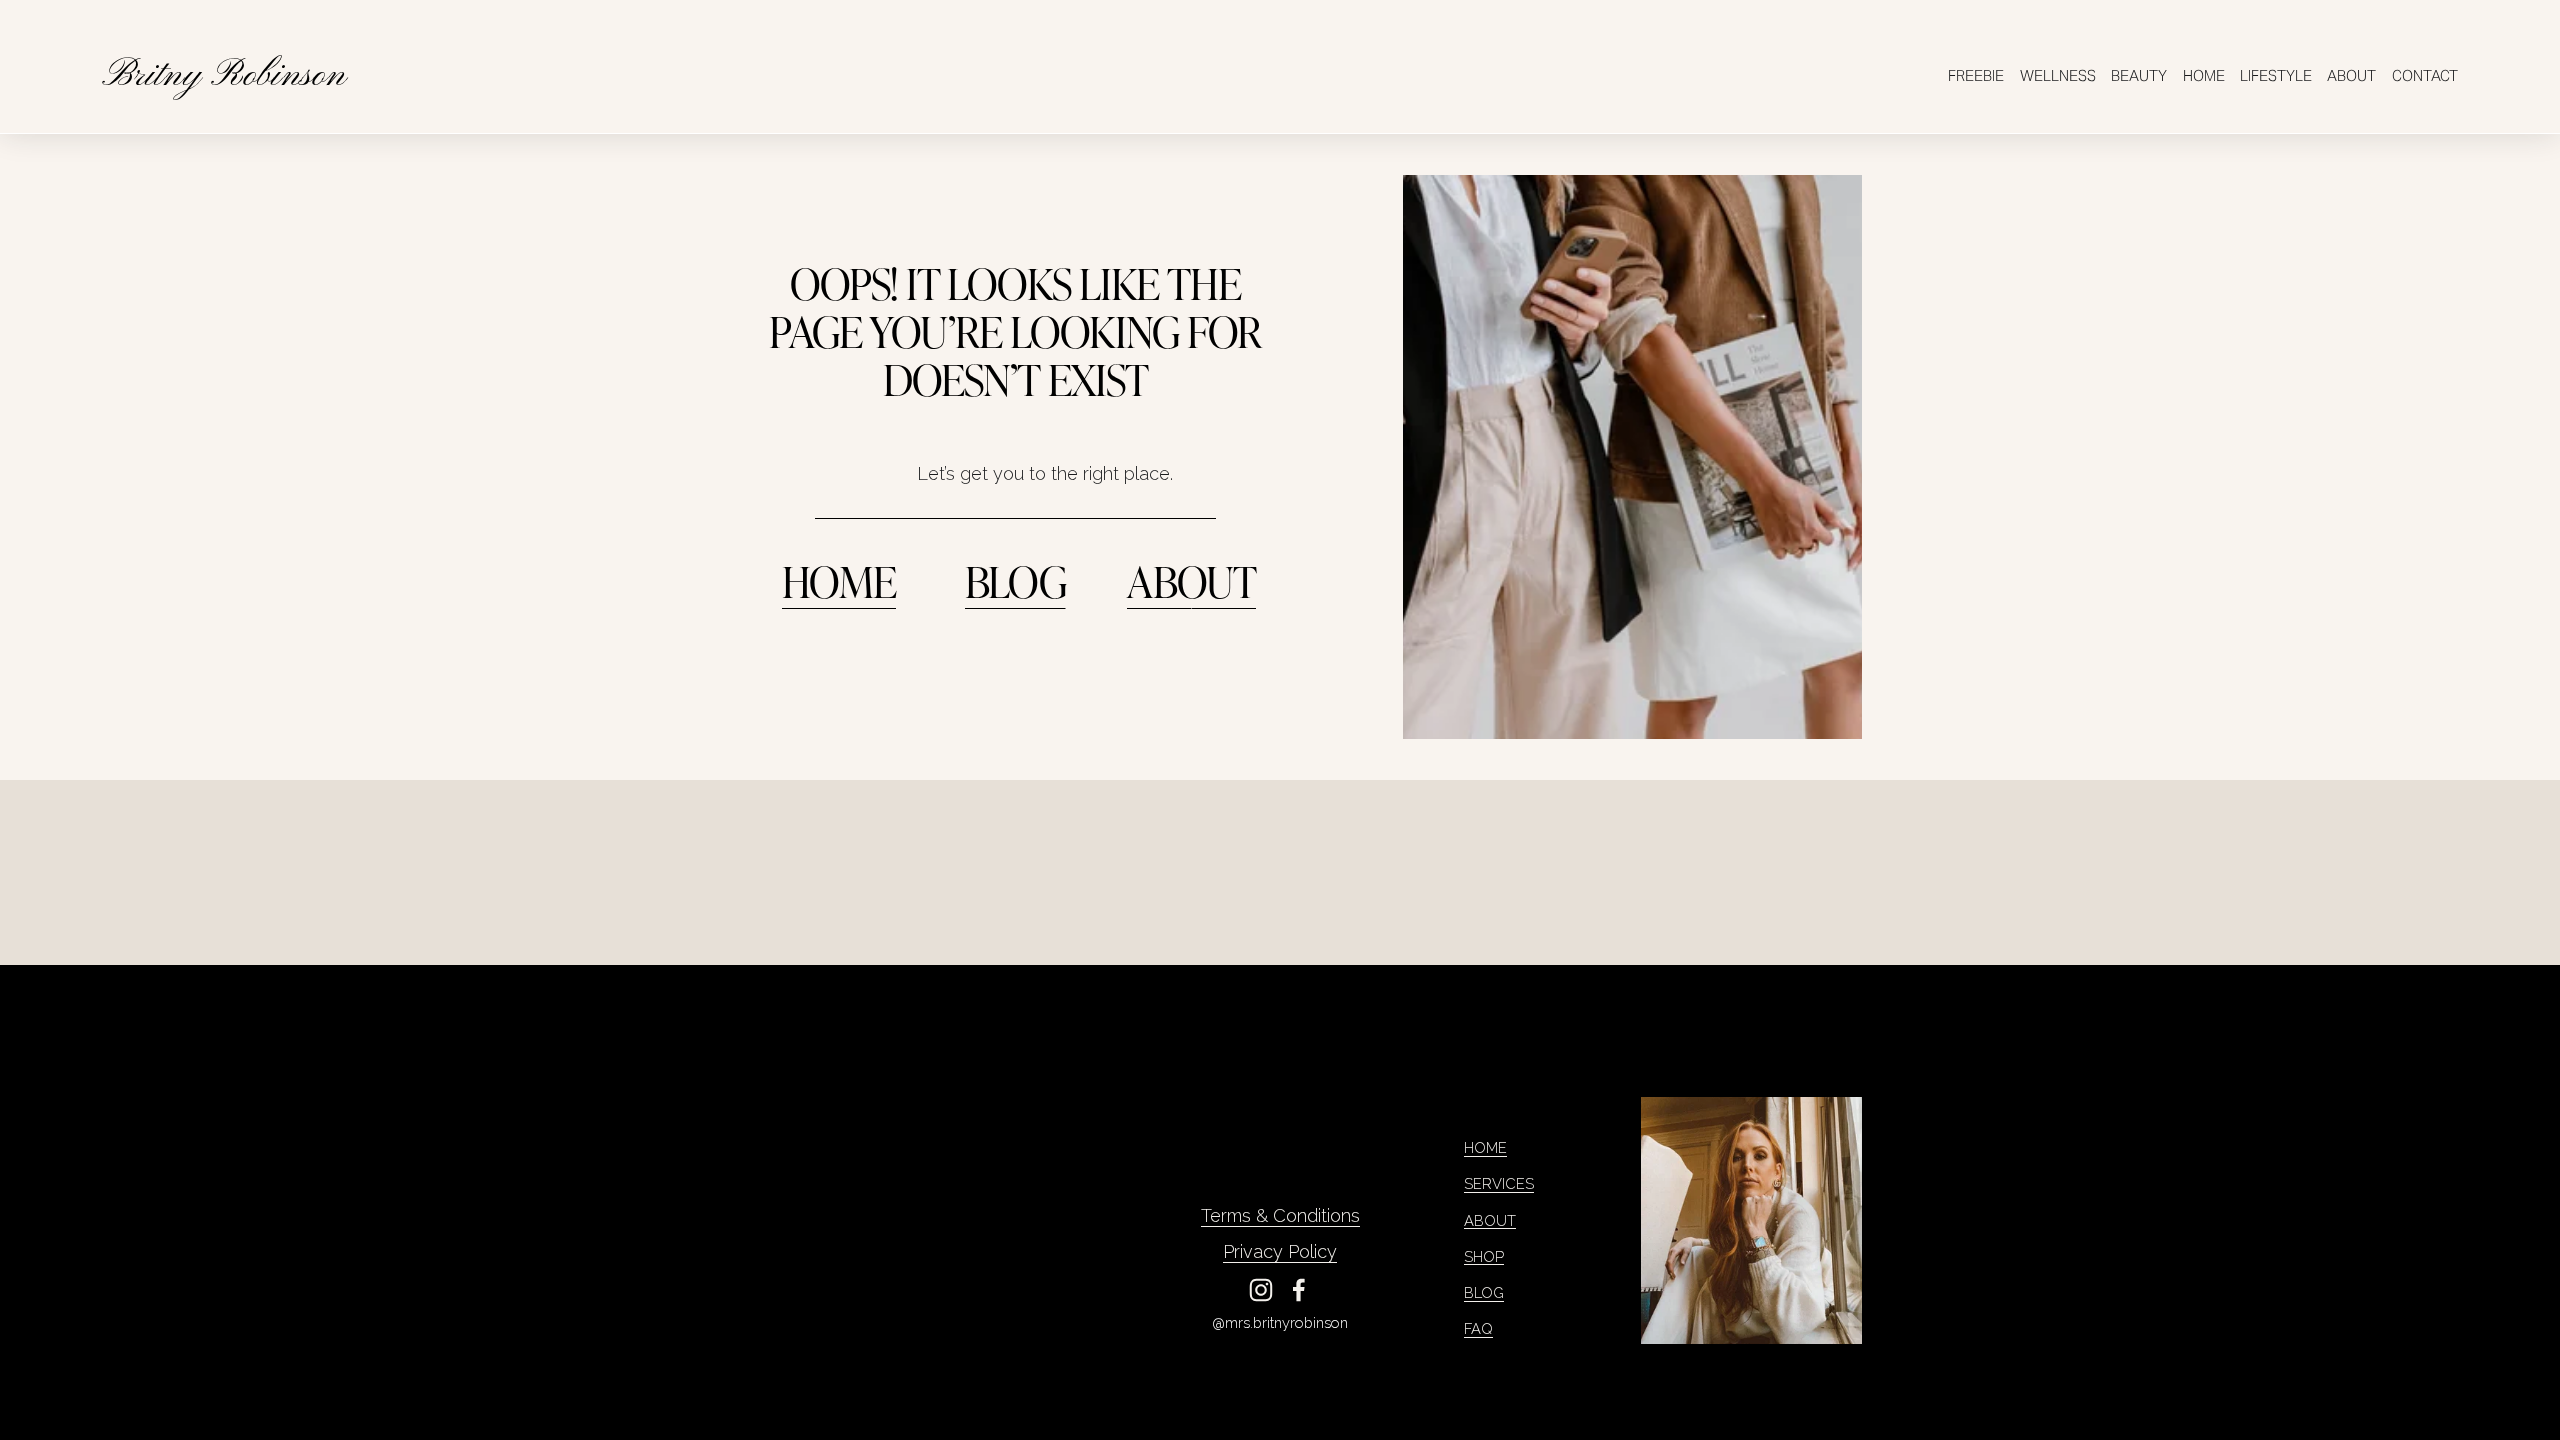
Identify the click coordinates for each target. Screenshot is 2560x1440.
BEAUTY (2139, 75)
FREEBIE (1976, 75)
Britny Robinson (224, 76)
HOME (2204, 75)
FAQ (1478, 1328)
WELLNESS (2058, 75)
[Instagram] (1261, 1290)
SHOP (1484, 1256)
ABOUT (2351, 75)
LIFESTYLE (2276, 75)
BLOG (1015, 580)
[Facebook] (1299, 1290)
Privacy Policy (1280, 1251)
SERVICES (1499, 1183)
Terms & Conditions (1280, 1215)
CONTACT (2425, 75)
